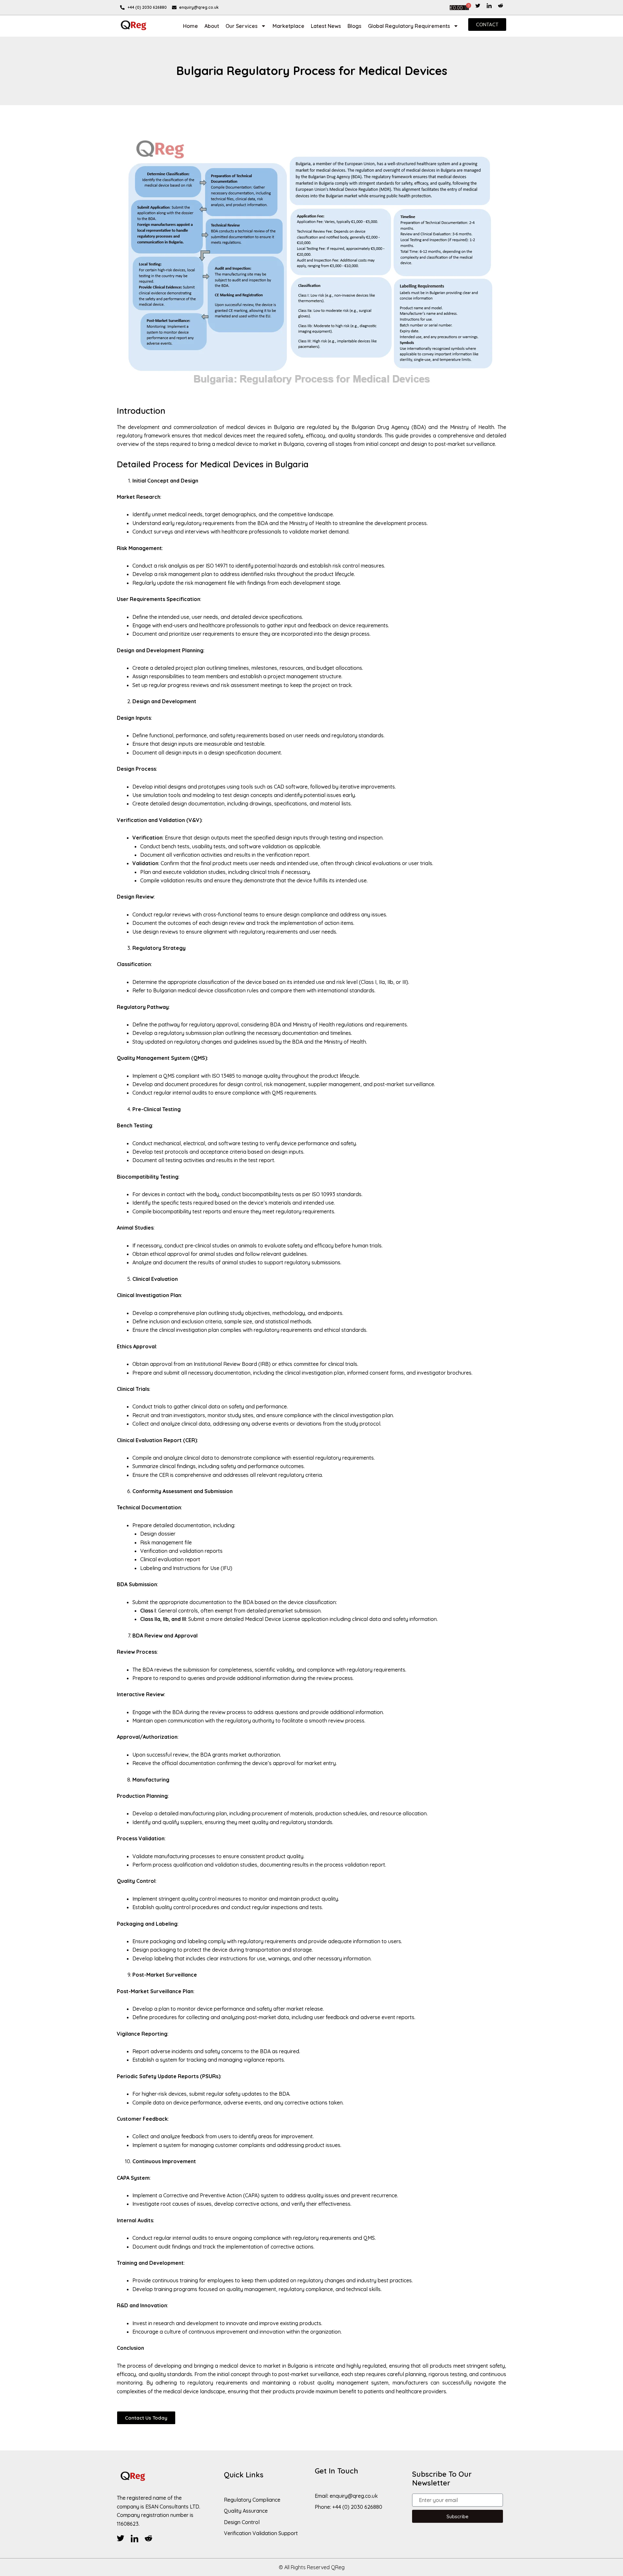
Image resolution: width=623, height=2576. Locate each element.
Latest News (326, 26)
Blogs (354, 26)
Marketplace (288, 26)
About (212, 26)
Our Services (242, 26)
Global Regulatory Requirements (409, 26)
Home (190, 26)
